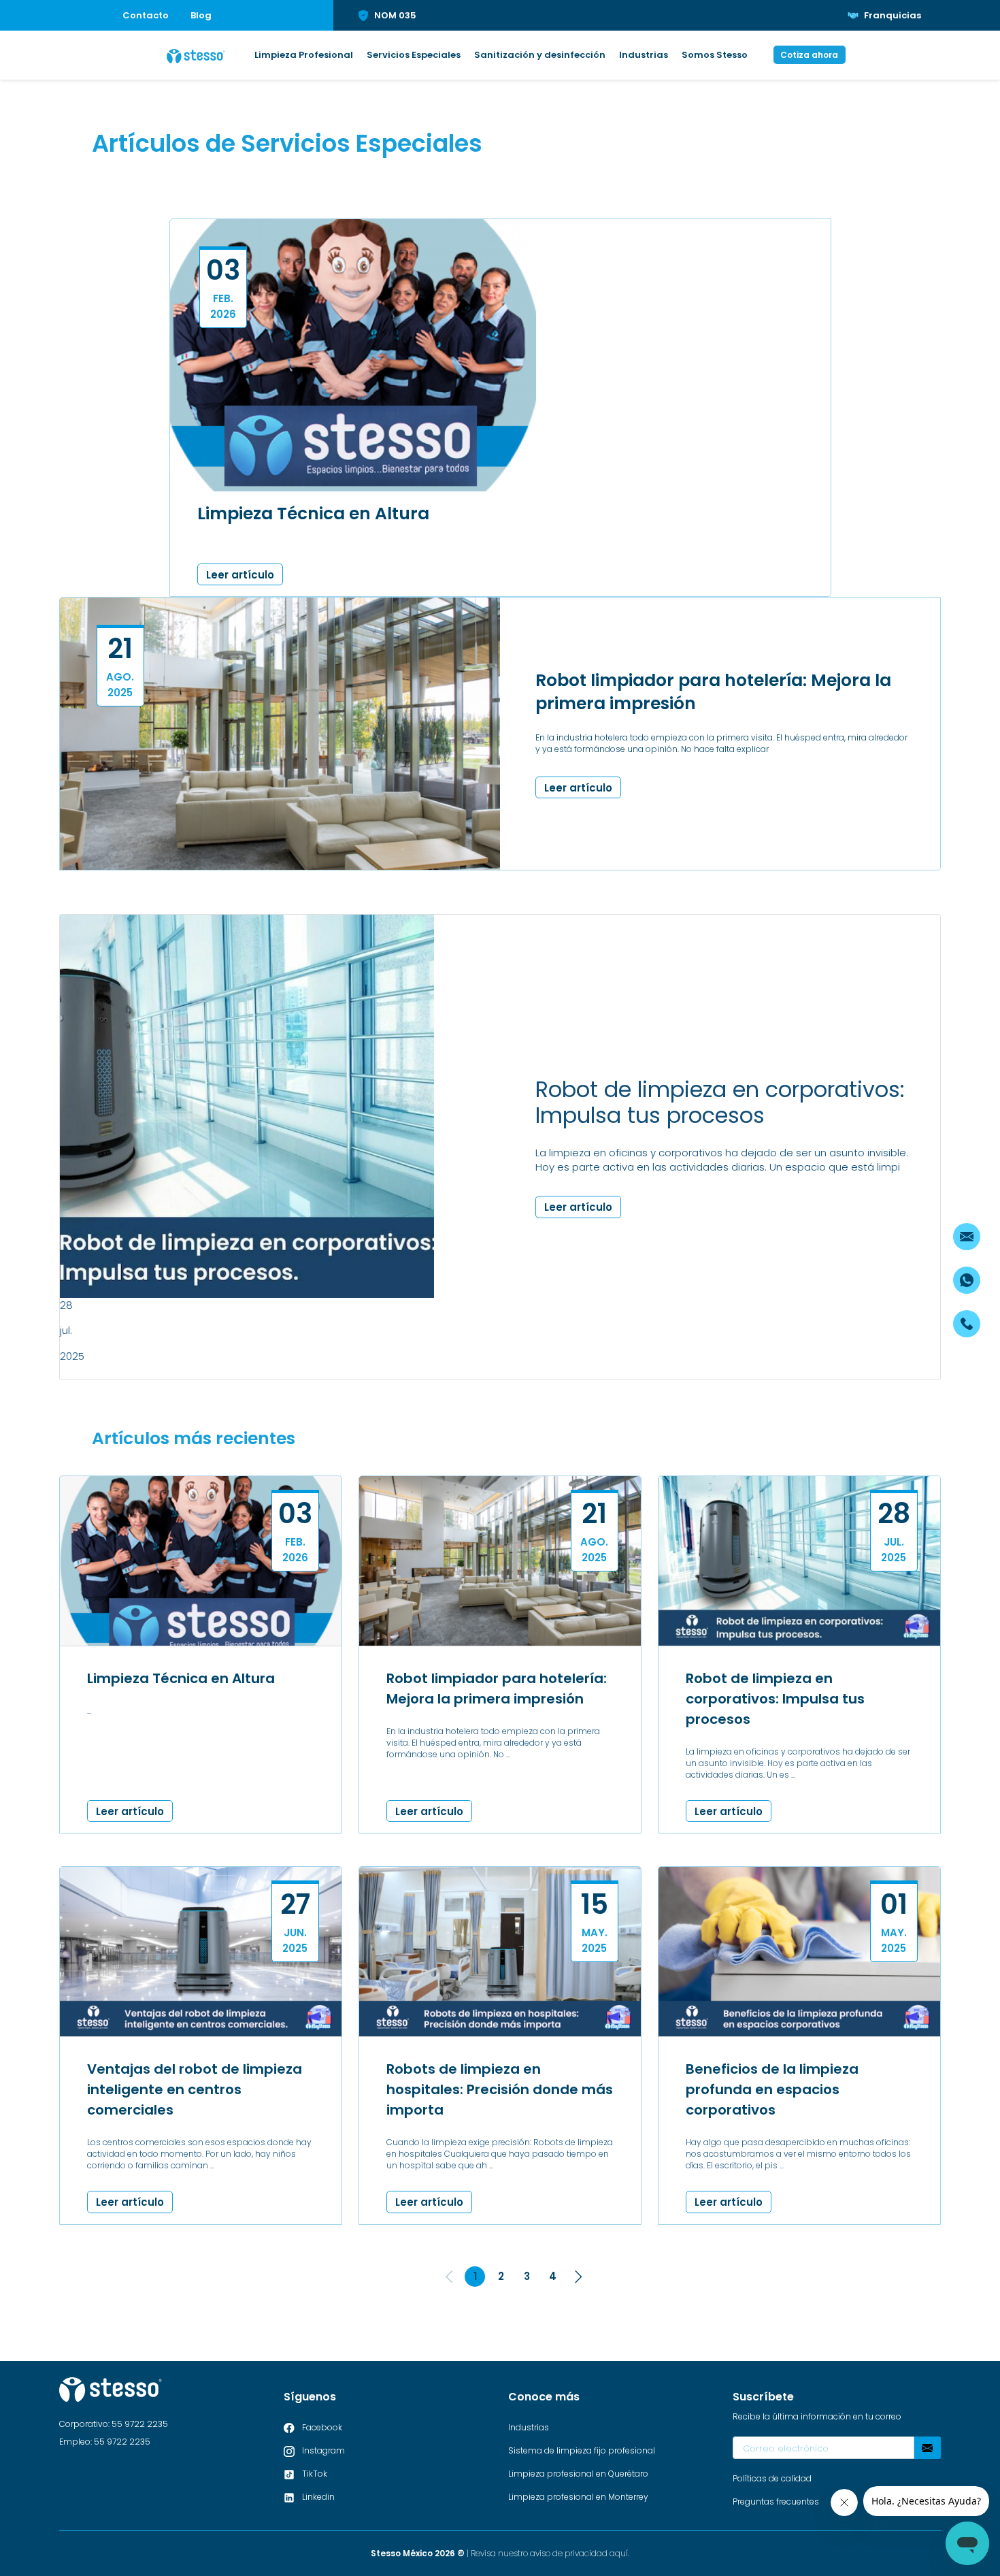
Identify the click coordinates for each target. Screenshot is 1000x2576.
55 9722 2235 (140, 2424)
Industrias (644, 55)
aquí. (619, 2553)
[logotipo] (196, 55)
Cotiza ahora (809, 55)
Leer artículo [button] (240, 575)
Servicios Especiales (414, 55)
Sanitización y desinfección (540, 55)
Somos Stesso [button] (715, 55)
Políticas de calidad (772, 2478)
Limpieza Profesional (304, 55)
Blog (201, 15)
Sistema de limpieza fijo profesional (582, 2450)
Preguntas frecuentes (776, 2501)
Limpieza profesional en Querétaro (578, 2474)
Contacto (146, 15)
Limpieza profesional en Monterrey (578, 2497)
